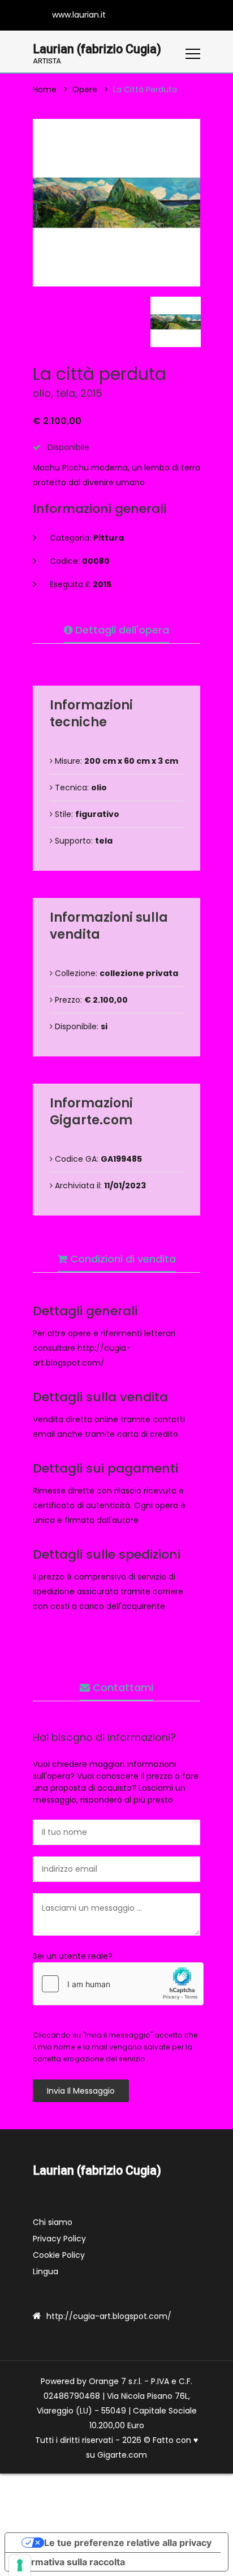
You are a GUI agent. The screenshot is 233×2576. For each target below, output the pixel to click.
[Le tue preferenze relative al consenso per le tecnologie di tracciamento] (20, 2565)
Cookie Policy (59, 2255)
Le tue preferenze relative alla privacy (128, 2543)
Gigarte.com (122, 2455)
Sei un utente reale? (73, 1956)
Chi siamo (53, 2222)
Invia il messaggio (81, 2091)
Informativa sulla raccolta (70, 2562)
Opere (85, 89)
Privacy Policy (59, 2239)
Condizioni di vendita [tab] (122, 1259)
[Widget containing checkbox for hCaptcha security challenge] (118, 1984)
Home (45, 89)
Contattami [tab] (122, 1687)
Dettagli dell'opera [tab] (121, 630)
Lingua (46, 2271)
